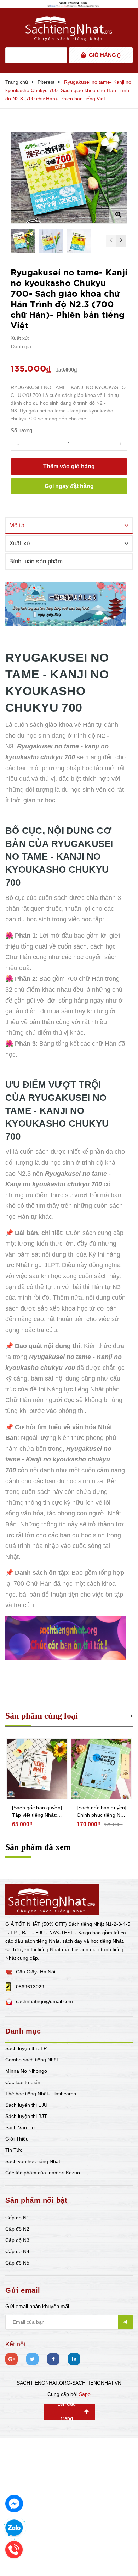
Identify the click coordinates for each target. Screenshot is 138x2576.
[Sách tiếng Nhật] (52, 1899)
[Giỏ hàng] (83, 55)
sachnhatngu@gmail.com (44, 2001)
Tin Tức (14, 2150)
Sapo (85, 2394)
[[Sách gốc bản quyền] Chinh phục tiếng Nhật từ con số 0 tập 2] (102, 1769)
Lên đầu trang (67, 2412)
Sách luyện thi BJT (26, 2116)
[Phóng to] (118, 214)
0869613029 (30, 1987)
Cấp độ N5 (17, 2263)
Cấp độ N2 (17, 2229)
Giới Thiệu (17, 2139)
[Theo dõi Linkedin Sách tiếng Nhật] (74, 2359)
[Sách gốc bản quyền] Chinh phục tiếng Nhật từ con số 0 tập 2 (102, 1812)
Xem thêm (132, 1715)
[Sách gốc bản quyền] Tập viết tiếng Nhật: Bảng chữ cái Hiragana (37, 1812)
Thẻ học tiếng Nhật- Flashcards (41, 2094)
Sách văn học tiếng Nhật (33, 2161)
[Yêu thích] (121, 138)
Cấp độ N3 (17, 2240)
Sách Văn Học (21, 2127)
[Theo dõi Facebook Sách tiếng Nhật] (53, 2359)
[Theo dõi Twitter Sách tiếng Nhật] (32, 2359)
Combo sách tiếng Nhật (32, 2060)
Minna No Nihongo (26, 2071)
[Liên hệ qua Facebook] (14, 2504)
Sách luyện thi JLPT (28, 2048)
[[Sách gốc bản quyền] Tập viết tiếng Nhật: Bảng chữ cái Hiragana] (37, 1769)
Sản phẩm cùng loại (42, 1716)
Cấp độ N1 (17, 2218)
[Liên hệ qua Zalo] (14, 2528)
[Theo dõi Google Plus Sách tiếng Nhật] (11, 2359)
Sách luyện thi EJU (26, 2105)
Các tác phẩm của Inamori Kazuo (43, 2173)
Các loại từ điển (23, 2082)
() (105, 55)
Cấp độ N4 (17, 2251)
